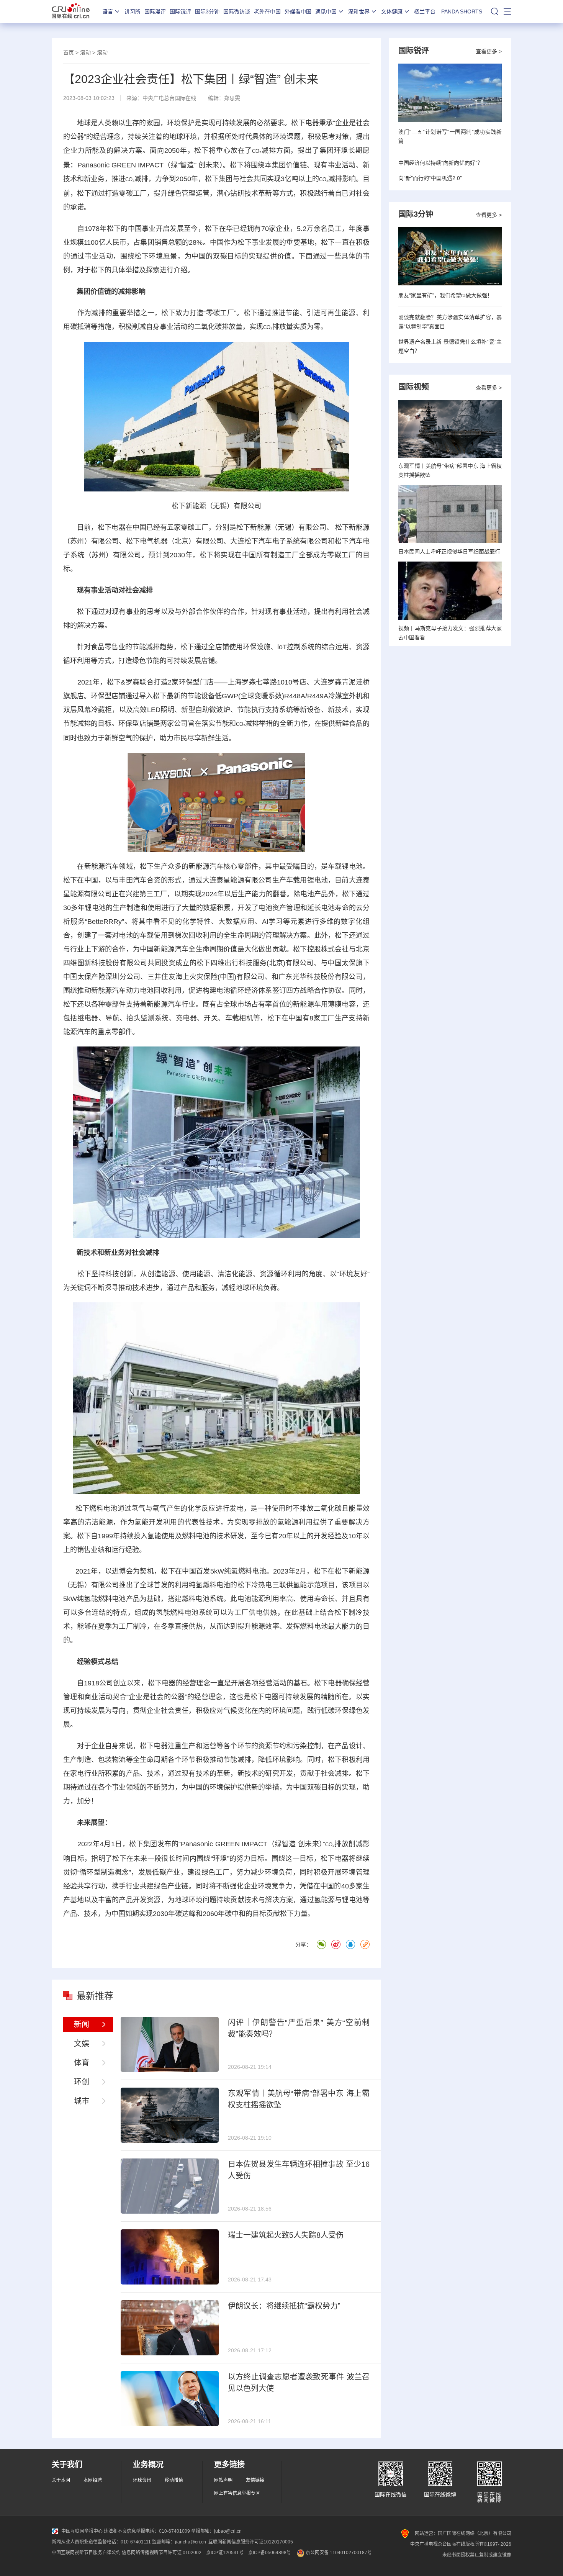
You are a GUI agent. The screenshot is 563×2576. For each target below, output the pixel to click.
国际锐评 (180, 11)
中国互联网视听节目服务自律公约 (86, 2553)
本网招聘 (93, 2480)
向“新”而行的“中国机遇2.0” (430, 178)
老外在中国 (267, 11)
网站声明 (223, 2480)
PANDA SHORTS (462, 11)
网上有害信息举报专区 (237, 2493)
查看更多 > (489, 51)
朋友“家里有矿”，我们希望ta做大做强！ (445, 295)
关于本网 (61, 2480)
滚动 (85, 52)
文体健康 (392, 11)
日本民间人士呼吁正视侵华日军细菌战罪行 (449, 552)
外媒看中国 (298, 11)
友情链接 (255, 2480)
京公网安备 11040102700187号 (338, 2553)
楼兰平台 (425, 11)
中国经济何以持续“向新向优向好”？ (440, 163)
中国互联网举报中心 (82, 2531)
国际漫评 (155, 11)
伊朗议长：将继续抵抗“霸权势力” (284, 2306)
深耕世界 (359, 11)
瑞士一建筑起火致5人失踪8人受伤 (286, 2235)
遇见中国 (326, 11)
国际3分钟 (207, 11)
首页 (69, 52)
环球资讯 (142, 2480)
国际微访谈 (237, 11)
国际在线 (71, 11)
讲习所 (133, 11)
